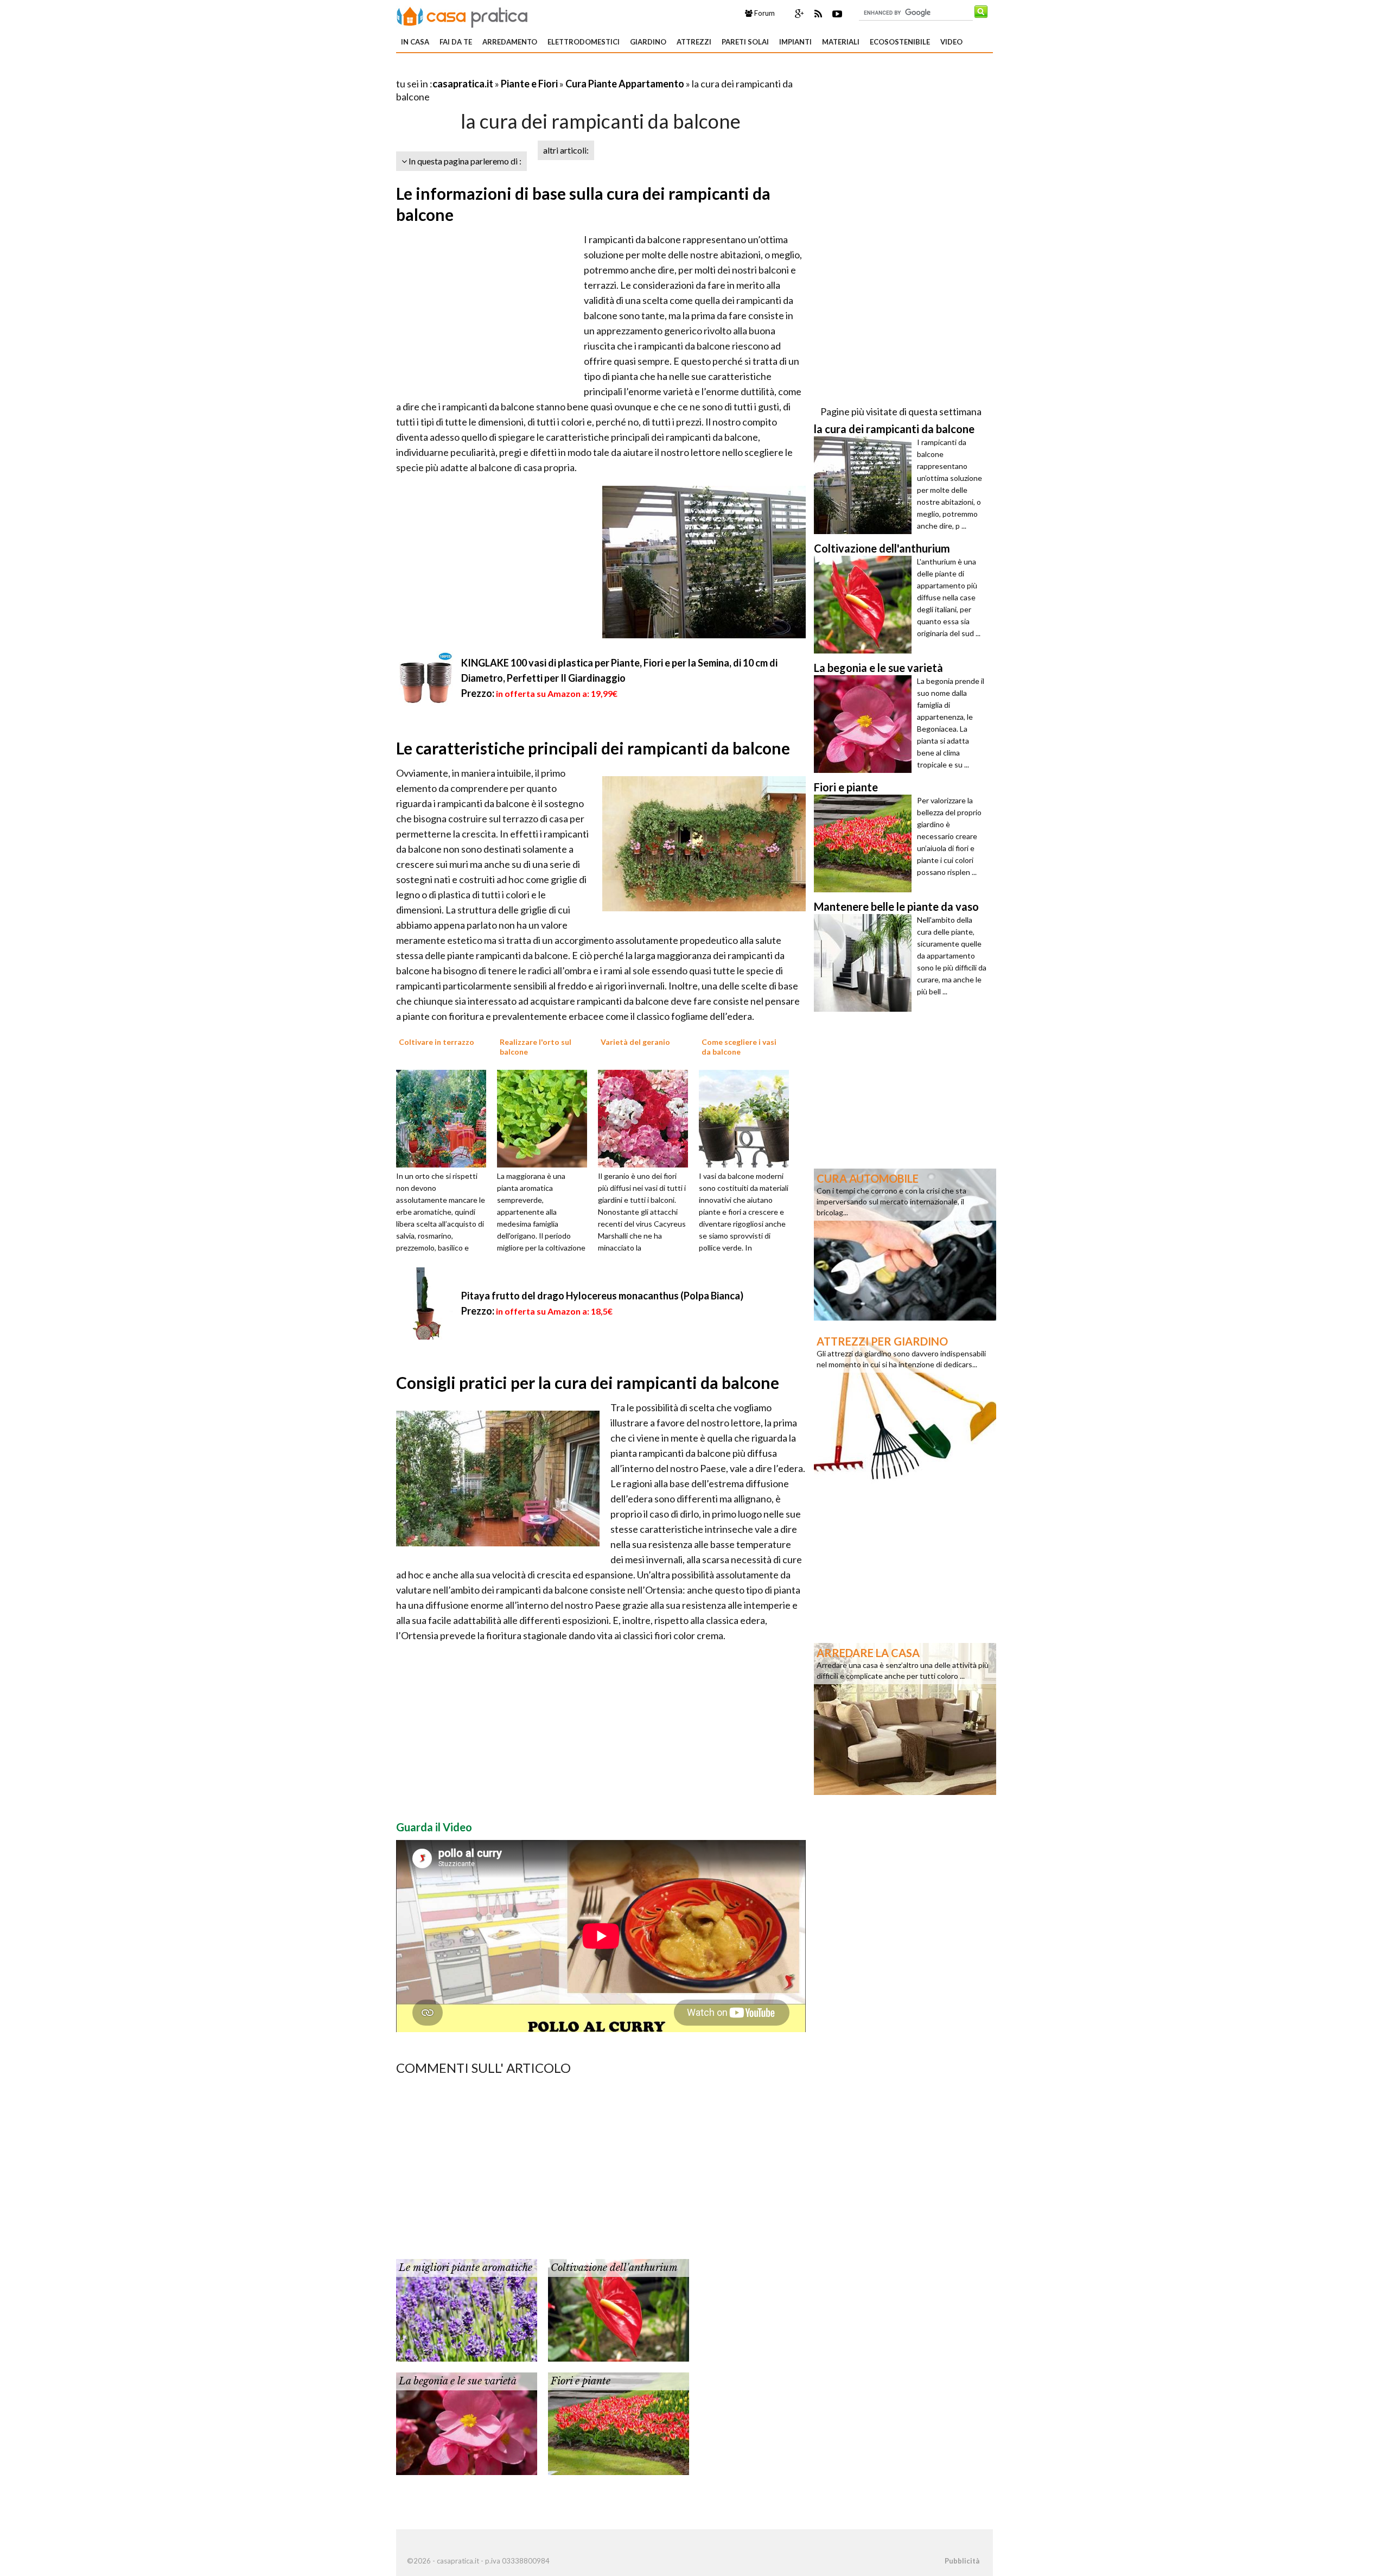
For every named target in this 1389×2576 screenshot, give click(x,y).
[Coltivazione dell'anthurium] (619, 2309)
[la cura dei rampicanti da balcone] (865, 485)
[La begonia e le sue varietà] (467, 2422)
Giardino (648, 42)
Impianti (795, 42)
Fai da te (456, 42)
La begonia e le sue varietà (458, 2381)
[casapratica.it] (462, 15)
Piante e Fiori (529, 84)
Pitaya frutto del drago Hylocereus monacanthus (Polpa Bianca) (602, 1296)
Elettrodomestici (584, 42)
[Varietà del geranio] (647, 1118)
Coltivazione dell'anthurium (614, 2268)
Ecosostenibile (900, 42)
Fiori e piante (581, 2381)
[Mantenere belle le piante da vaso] (865, 963)
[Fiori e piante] (619, 2422)
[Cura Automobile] (905, 1243)
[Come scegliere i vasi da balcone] (748, 1118)
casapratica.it (463, 84)
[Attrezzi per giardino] (905, 1406)
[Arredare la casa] (905, 1718)
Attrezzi (694, 42)
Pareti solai (745, 42)
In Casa (415, 42)
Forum (764, 13)
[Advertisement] (523, 70)
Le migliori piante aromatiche (466, 2268)
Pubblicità (962, 2561)
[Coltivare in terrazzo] (445, 1118)
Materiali (841, 42)
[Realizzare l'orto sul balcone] (546, 1118)
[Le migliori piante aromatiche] (467, 2309)
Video (951, 42)
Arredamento (510, 42)
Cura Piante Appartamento (625, 84)
